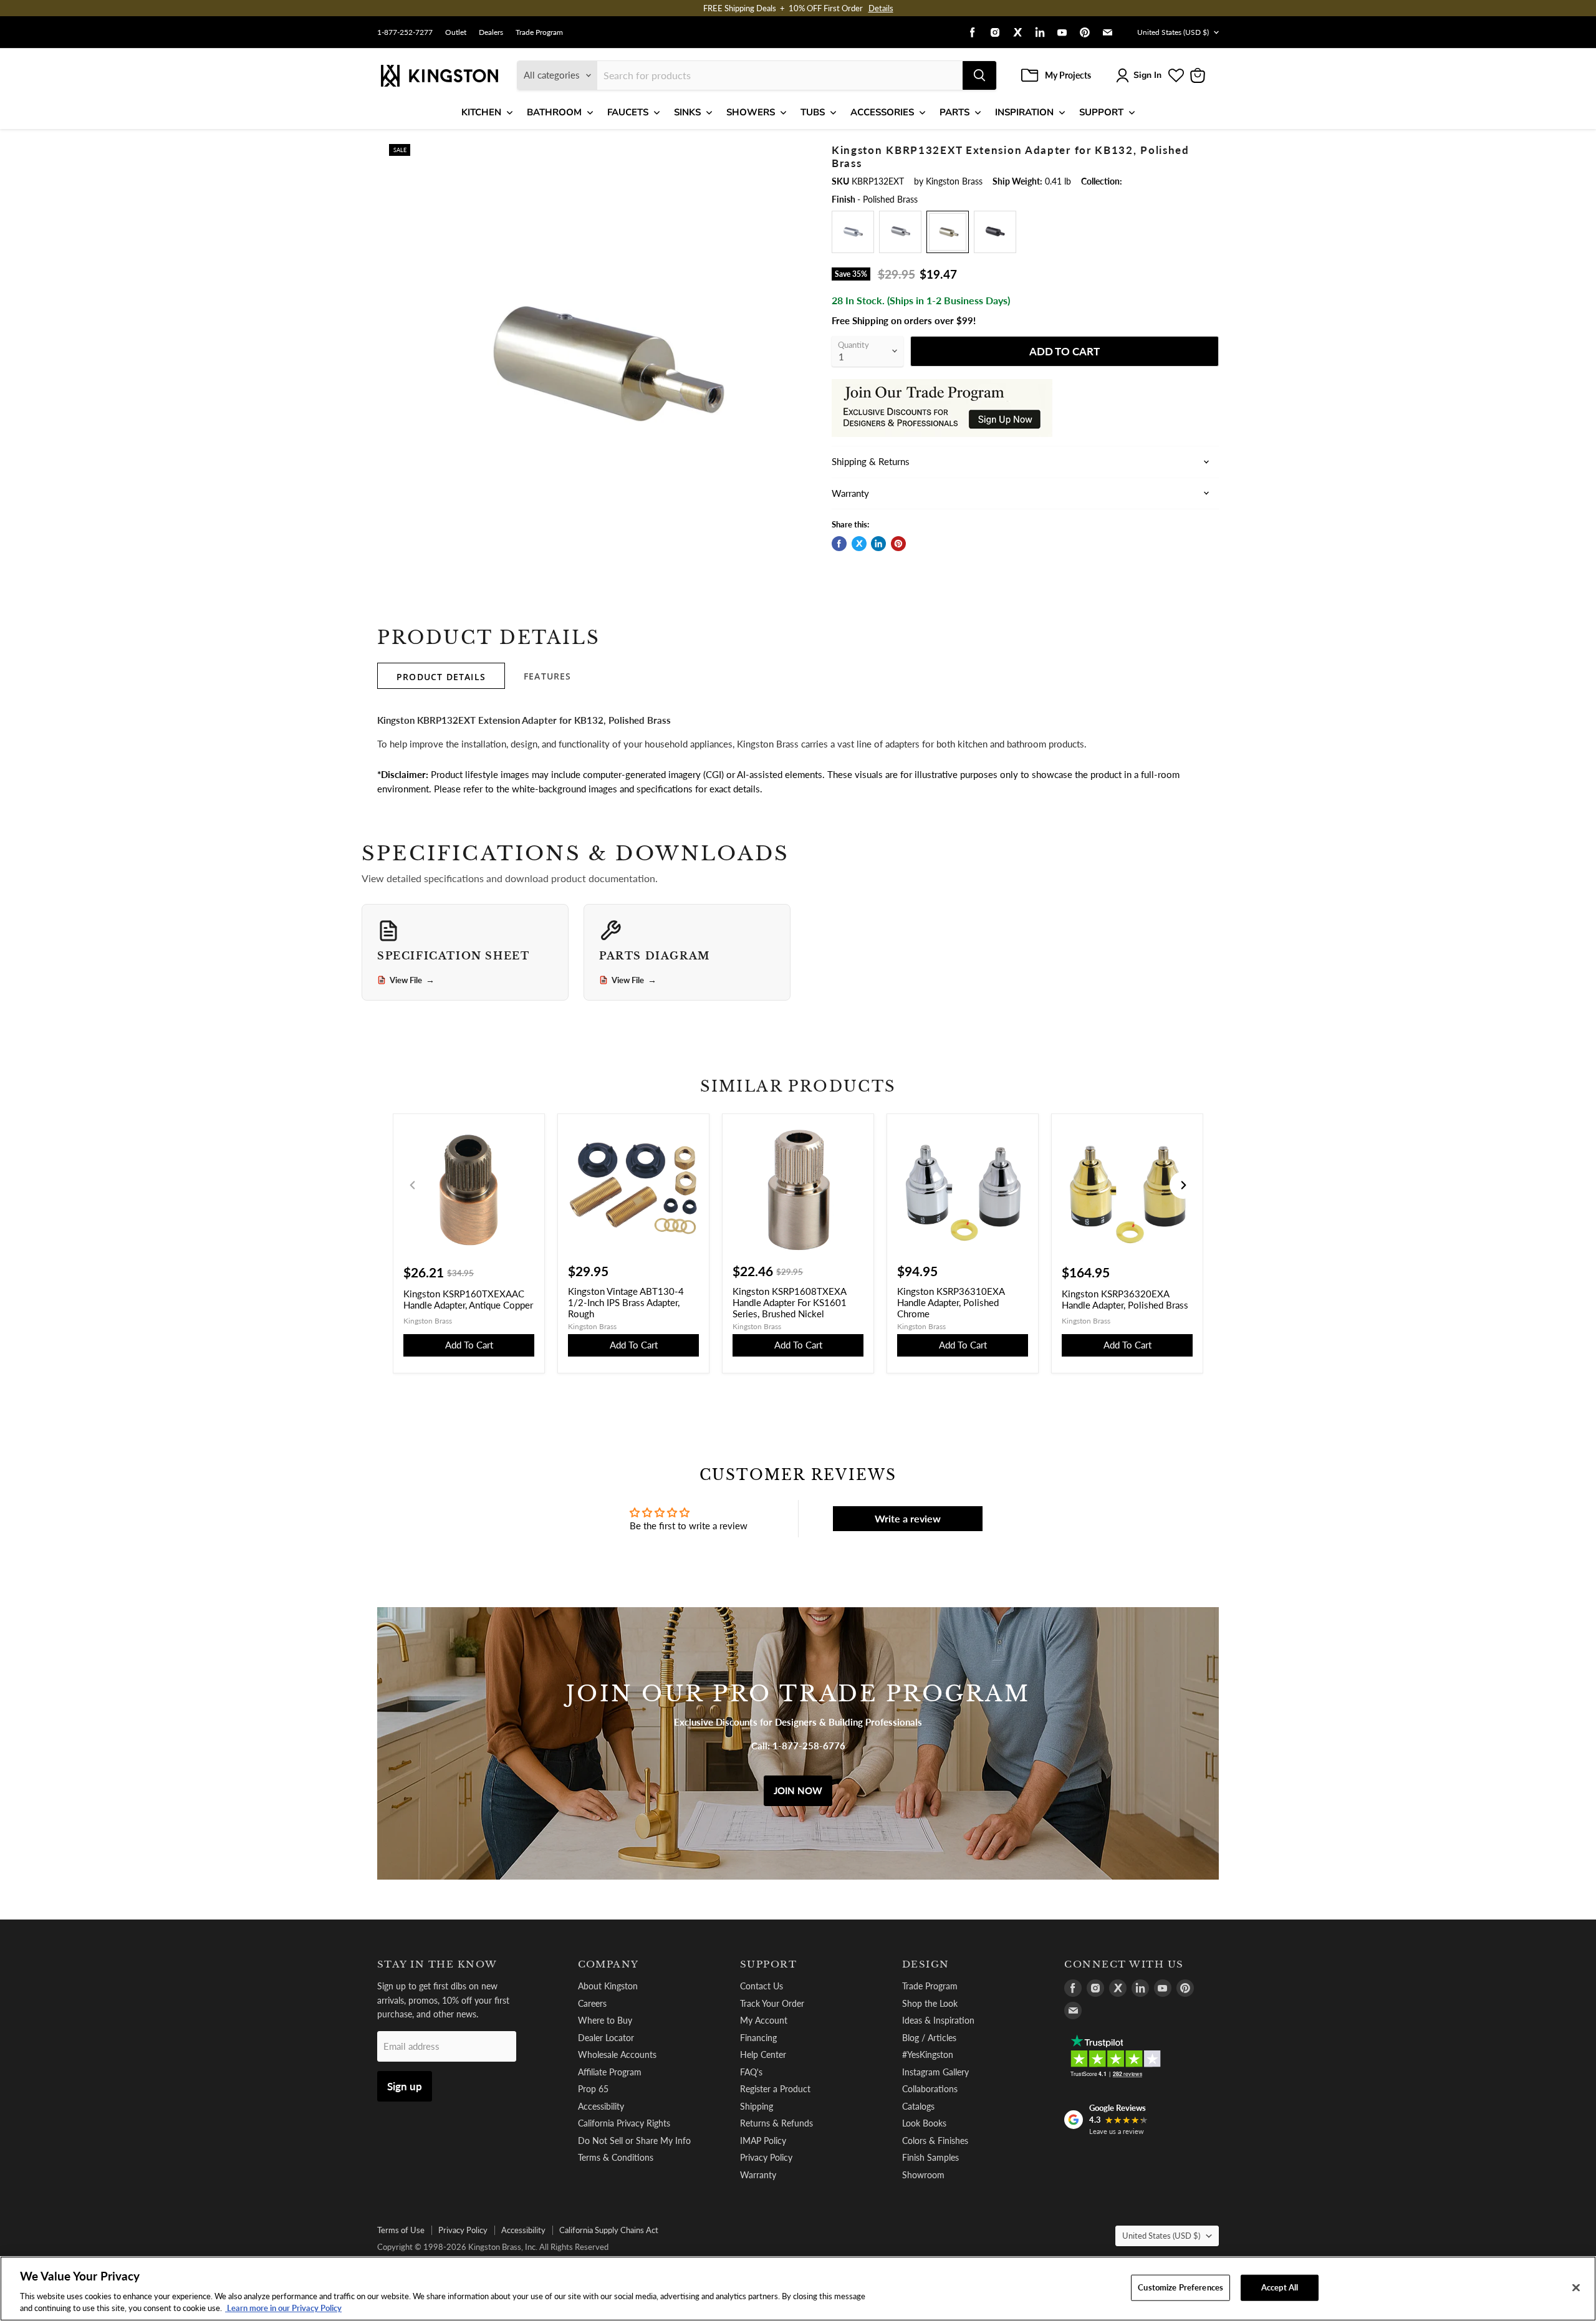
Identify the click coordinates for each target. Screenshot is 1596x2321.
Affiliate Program (610, 2072)
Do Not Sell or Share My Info (634, 2141)
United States (1173, 32)
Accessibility (601, 2106)
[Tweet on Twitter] (859, 544)
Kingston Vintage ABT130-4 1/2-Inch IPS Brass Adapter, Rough (626, 1302)
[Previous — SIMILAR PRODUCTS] (413, 1185)
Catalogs (918, 2106)
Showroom (923, 2175)
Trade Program (539, 32)
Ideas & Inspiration (938, 2020)
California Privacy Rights (624, 2123)
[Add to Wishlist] (790, 153)
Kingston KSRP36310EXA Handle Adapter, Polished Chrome (951, 1302)
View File (412, 980)
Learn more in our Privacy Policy (283, 2308)
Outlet (456, 32)
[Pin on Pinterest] (898, 544)
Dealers (491, 32)
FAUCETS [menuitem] (628, 112)
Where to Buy (605, 2020)
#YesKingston (928, 2054)
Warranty (758, 2175)
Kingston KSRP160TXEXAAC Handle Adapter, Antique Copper (468, 1299)
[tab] (441, 676)
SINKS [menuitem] (687, 112)
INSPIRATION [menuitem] (1024, 112)
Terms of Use (401, 2230)
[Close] (1576, 2288)
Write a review (908, 1518)
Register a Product (775, 2089)
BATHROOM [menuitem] (554, 112)
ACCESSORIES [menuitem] (882, 112)
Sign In (1147, 75)
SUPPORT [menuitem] (1101, 112)
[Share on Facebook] (839, 544)
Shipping (757, 2106)
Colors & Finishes (935, 2141)
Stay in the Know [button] (437, 1964)
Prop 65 (593, 2089)
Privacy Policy (766, 2157)
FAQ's (751, 2072)
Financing (758, 2038)
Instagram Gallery (935, 2072)
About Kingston (608, 1986)
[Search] (979, 75)
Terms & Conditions (616, 2157)
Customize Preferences (1180, 2287)
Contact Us (762, 1986)
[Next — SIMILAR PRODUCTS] (1183, 1185)
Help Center (763, 2054)
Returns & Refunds (776, 2123)
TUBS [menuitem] (813, 112)
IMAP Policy (763, 2141)
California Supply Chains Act (609, 2230)
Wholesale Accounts (617, 2054)
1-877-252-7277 (405, 32)
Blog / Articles (929, 2038)
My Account (764, 2020)
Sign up (405, 2086)
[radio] (853, 232)
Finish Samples (930, 2157)
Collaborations (930, 2089)
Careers (592, 2003)
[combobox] (780, 75)
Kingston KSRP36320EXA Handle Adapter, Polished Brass (1125, 1299)
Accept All (1280, 2287)
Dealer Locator (606, 2038)
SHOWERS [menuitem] (751, 112)
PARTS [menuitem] (954, 112)
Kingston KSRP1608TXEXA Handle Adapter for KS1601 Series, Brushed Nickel (790, 1302)
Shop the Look (930, 2003)
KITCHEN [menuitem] (481, 112)
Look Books (924, 2123)
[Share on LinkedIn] (878, 544)
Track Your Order (772, 2003)
